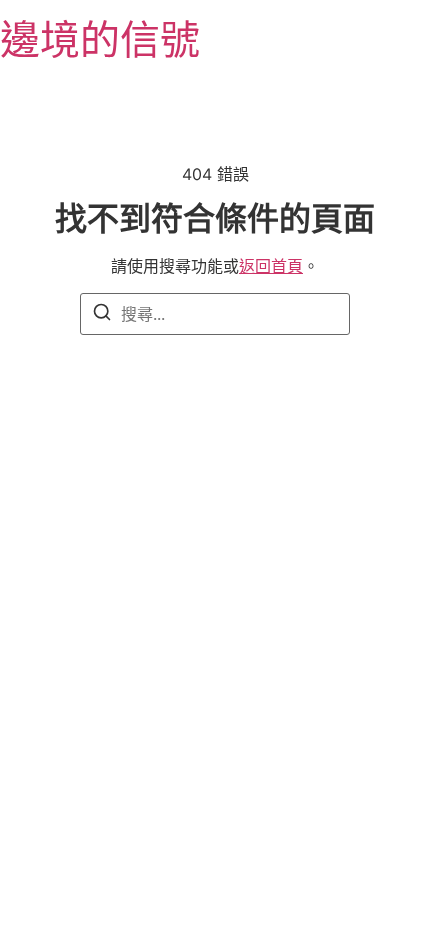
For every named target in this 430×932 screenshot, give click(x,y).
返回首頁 (271, 266)
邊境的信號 (100, 39)
